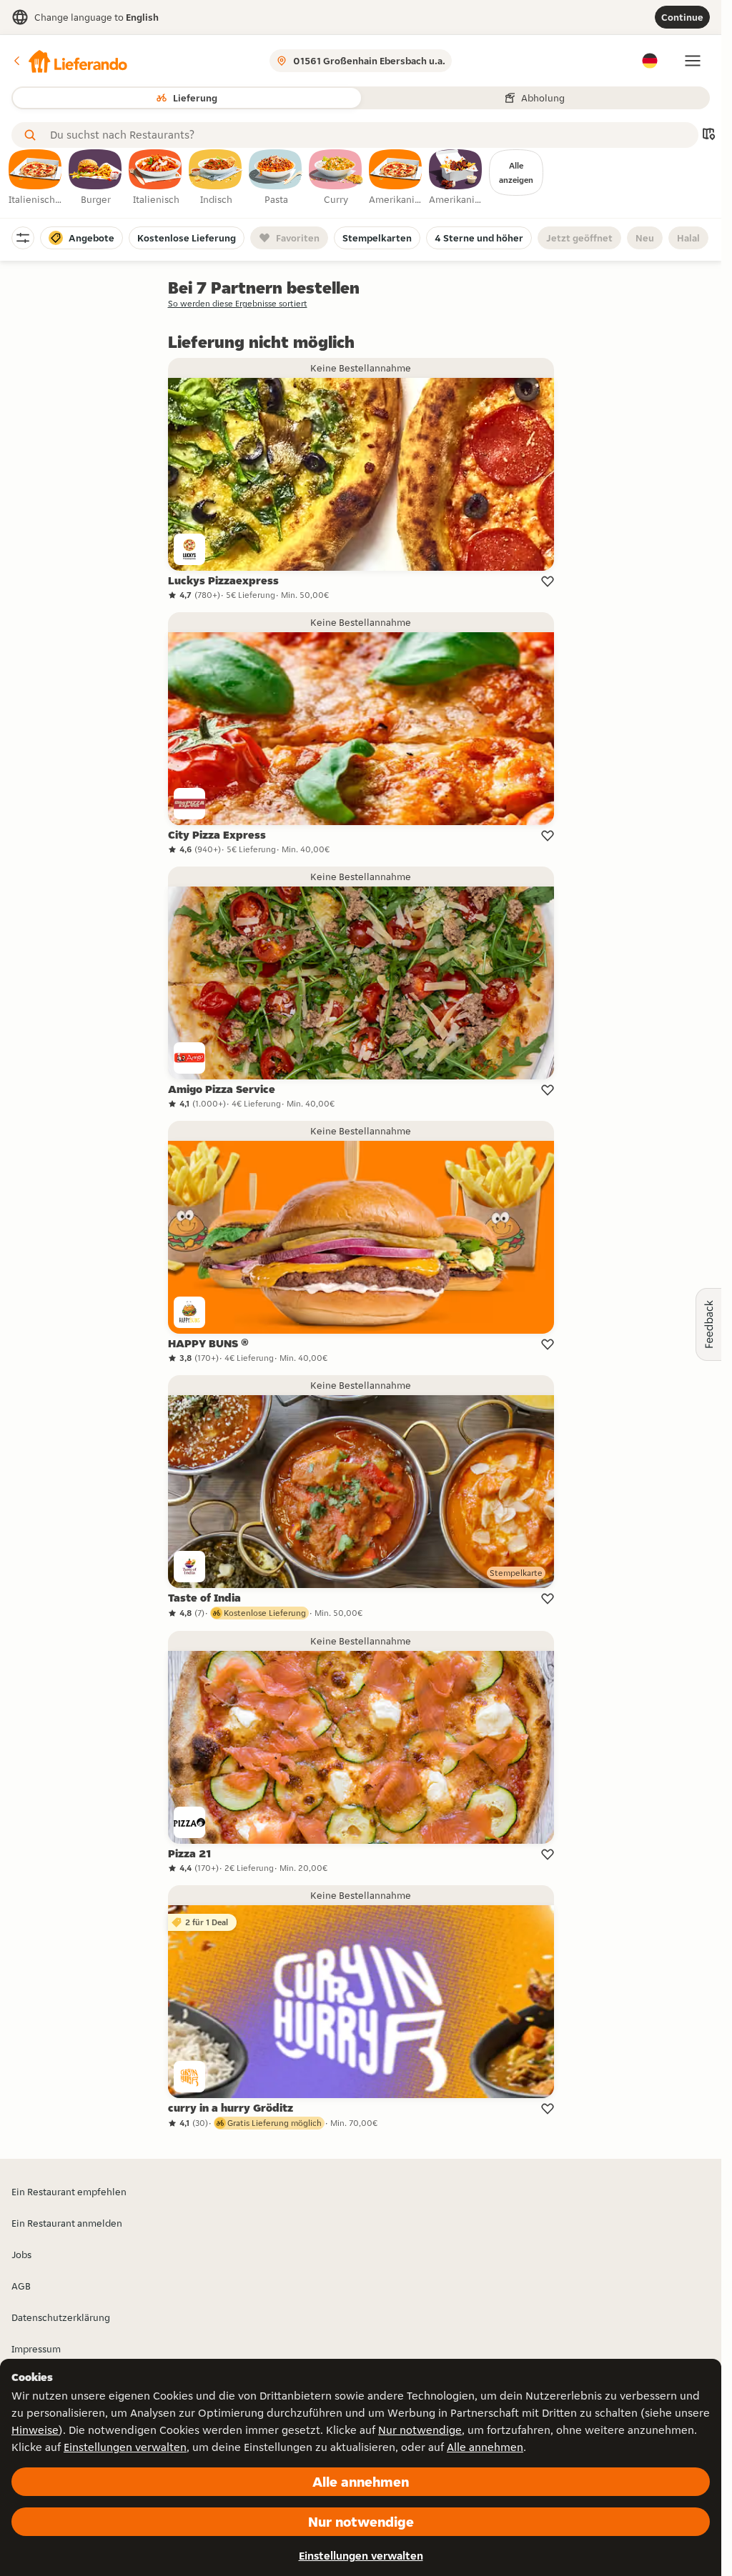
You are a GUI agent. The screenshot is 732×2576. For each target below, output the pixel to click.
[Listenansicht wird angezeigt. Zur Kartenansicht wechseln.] (708, 135)
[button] (69, 61)
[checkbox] (36, 178)
